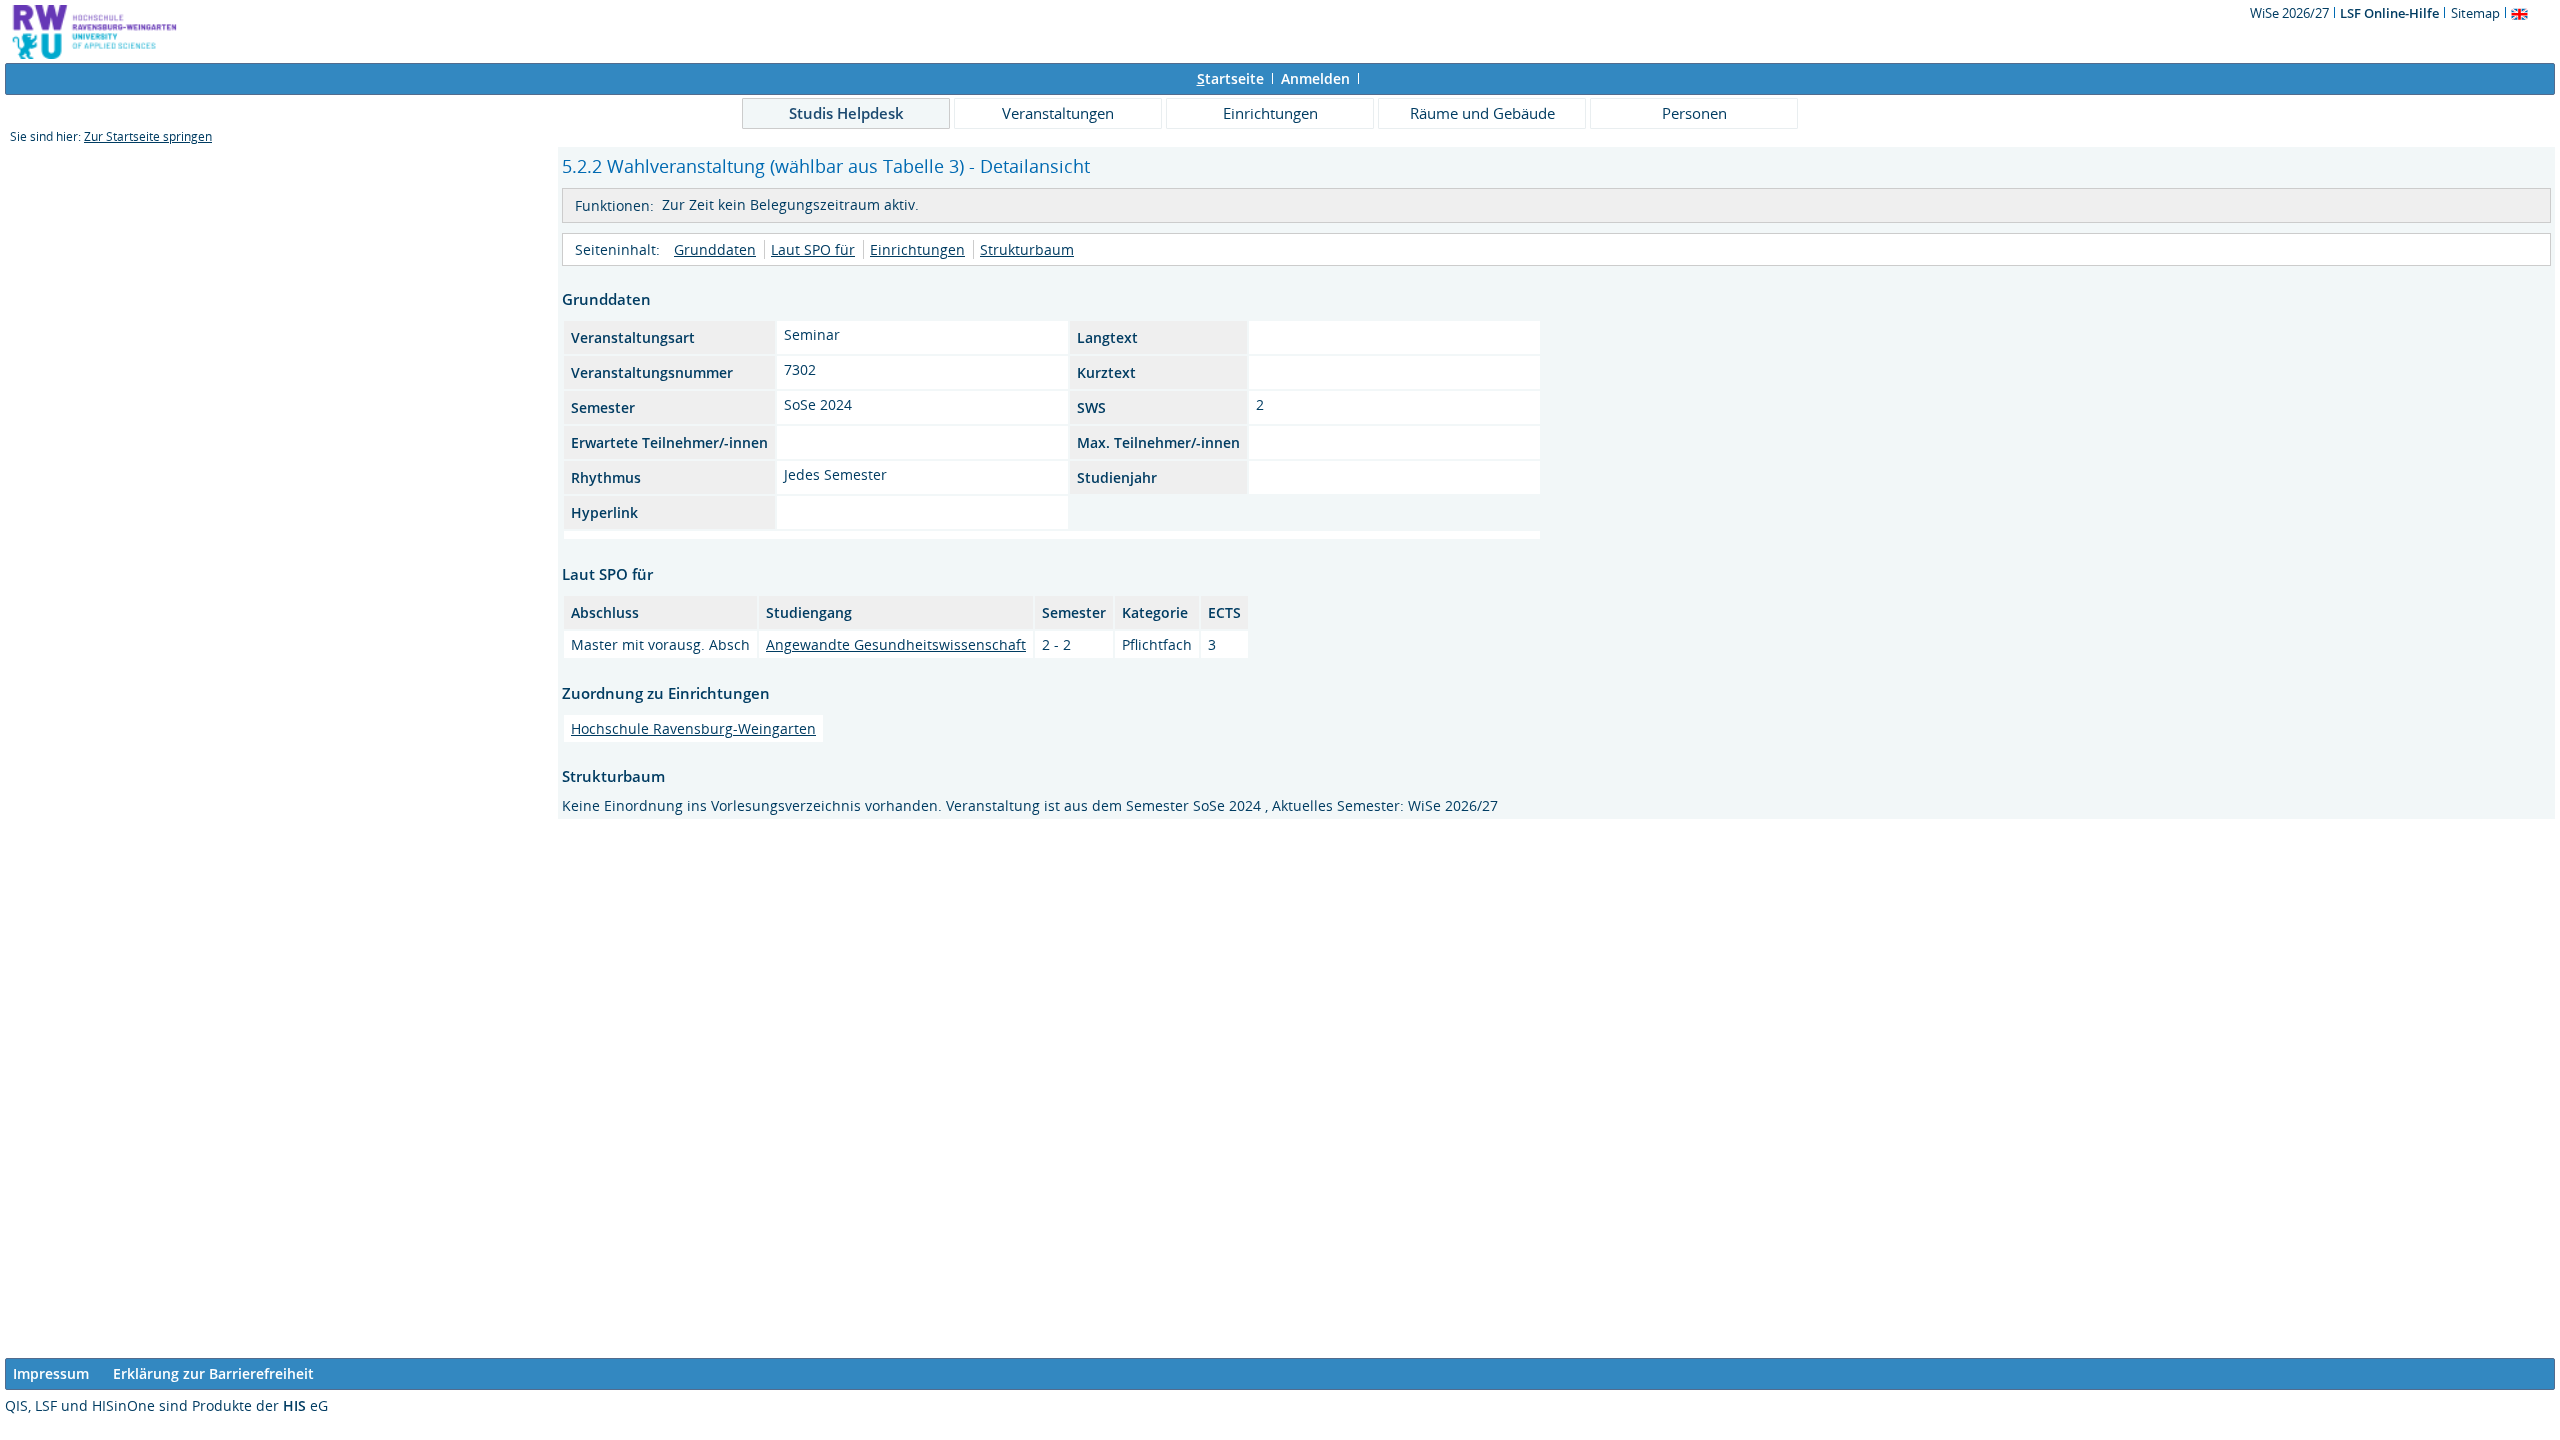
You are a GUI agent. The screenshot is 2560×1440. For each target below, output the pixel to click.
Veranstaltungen (1058, 113)
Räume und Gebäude (1482, 113)
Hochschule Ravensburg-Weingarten (693, 728)
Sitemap (2475, 13)
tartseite (1230, 78)
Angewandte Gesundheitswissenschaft (896, 644)
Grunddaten (715, 249)
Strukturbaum (1027, 249)
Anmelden (1315, 78)
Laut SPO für (813, 249)
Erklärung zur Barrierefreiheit (213, 1373)
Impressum (51, 1373)
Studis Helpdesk (846, 113)
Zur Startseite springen (148, 136)
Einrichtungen (1270, 113)
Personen (1694, 113)
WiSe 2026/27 (2291, 13)
